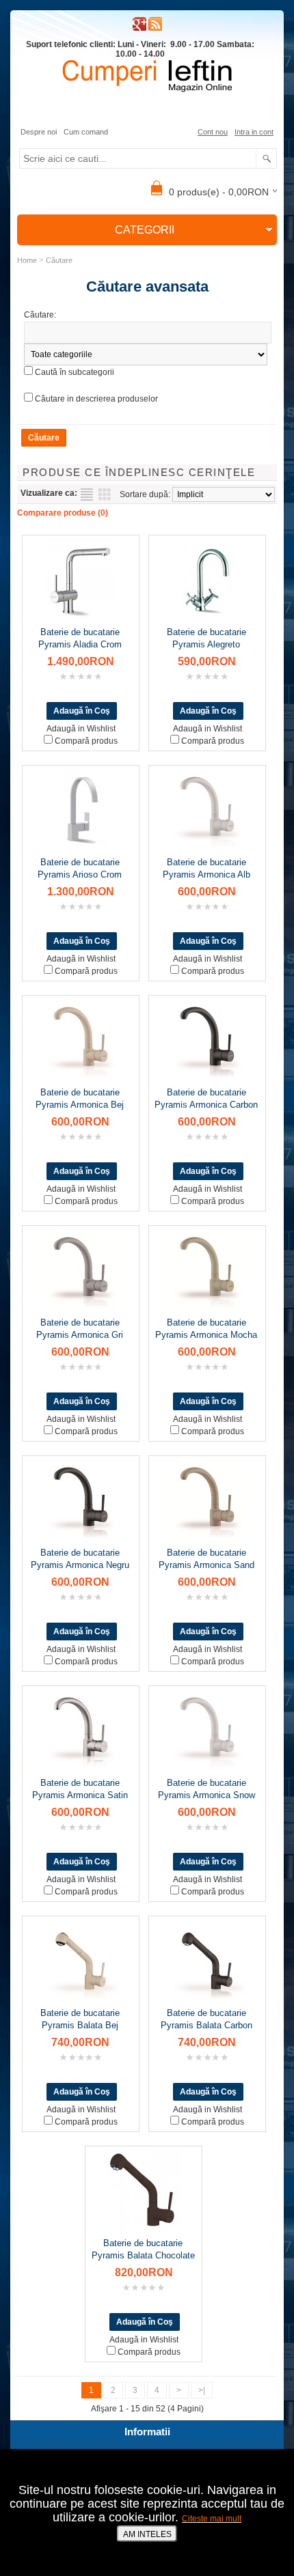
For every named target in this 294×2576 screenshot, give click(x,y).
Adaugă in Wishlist (81, 729)
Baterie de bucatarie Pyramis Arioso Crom (80, 868)
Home (27, 260)
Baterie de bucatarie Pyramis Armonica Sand (206, 1559)
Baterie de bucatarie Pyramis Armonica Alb (206, 868)
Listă (87, 494)
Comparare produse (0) (63, 513)
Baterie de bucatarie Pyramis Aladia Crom (80, 638)
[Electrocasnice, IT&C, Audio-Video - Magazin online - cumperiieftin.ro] (155, 28)
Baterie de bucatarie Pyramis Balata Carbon (206, 2019)
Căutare (59, 260)
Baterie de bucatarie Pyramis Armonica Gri (80, 1329)
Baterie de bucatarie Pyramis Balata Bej (80, 2019)
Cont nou (213, 132)
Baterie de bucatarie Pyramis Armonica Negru (80, 1559)
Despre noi (39, 132)
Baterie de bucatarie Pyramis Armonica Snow (206, 1789)
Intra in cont (254, 132)
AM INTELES (147, 2534)
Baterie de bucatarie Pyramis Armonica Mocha (206, 1329)
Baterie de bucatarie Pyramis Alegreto (206, 638)
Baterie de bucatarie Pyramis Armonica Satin (80, 1789)
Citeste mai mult (212, 2519)
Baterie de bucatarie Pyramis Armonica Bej (80, 1098)
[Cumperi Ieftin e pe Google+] (139, 28)
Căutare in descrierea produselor (96, 399)
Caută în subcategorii (75, 372)
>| (202, 2390)
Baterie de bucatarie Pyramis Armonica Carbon (206, 1098)
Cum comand (86, 132)
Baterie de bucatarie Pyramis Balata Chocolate (143, 2249)
